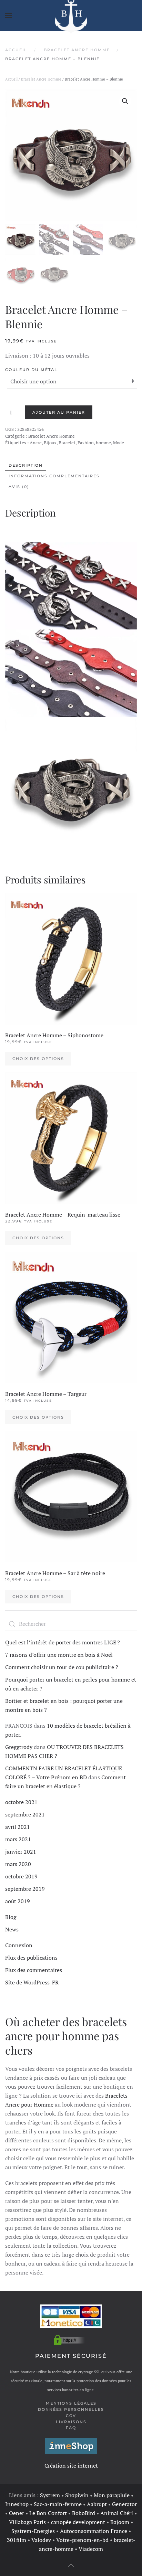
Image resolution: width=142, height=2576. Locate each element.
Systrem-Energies (33, 2531)
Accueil (11, 79)
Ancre (36, 443)
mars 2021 (18, 1839)
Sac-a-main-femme (58, 2504)
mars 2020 (18, 1864)
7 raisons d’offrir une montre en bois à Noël (59, 1655)
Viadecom (91, 2549)
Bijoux (50, 443)
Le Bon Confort (48, 2513)
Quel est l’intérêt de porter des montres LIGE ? (63, 1642)
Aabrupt (97, 2504)
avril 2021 (18, 1827)
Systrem (50, 2495)
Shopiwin (77, 2495)
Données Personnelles (71, 2409)
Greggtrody (19, 1747)
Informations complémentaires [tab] (54, 476)
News (12, 1929)
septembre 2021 (25, 1814)
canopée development (78, 2522)
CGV (71, 2416)
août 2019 (18, 1901)
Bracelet (67, 443)
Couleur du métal (31, 370)
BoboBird (84, 2513)
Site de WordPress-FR (32, 1982)
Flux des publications (31, 1958)
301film (17, 2540)
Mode (119, 443)
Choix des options (38, 1059)
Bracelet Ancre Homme (41, 79)
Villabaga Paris (27, 2522)
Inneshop (17, 2504)
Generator (124, 2504)
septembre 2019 (25, 1889)
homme (103, 443)
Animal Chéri (117, 2513)
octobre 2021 (21, 1802)
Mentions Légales (71, 2403)
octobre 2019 (21, 1876)
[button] (9, 15)
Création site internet (71, 2466)
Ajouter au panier (59, 412)
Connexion (19, 1945)
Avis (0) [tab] (19, 487)
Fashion (86, 443)
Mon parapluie (112, 2495)
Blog (11, 1917)
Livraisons (71, 2422)
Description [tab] (26, 465)
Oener (17, 2513)
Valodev (41, 2540)
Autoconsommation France (94, 2531)
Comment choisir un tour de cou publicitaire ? (62, 1667)
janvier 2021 (21, 1852)
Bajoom (120, 2522)
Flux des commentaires (34, 1970)
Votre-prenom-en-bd (82, 2540)
